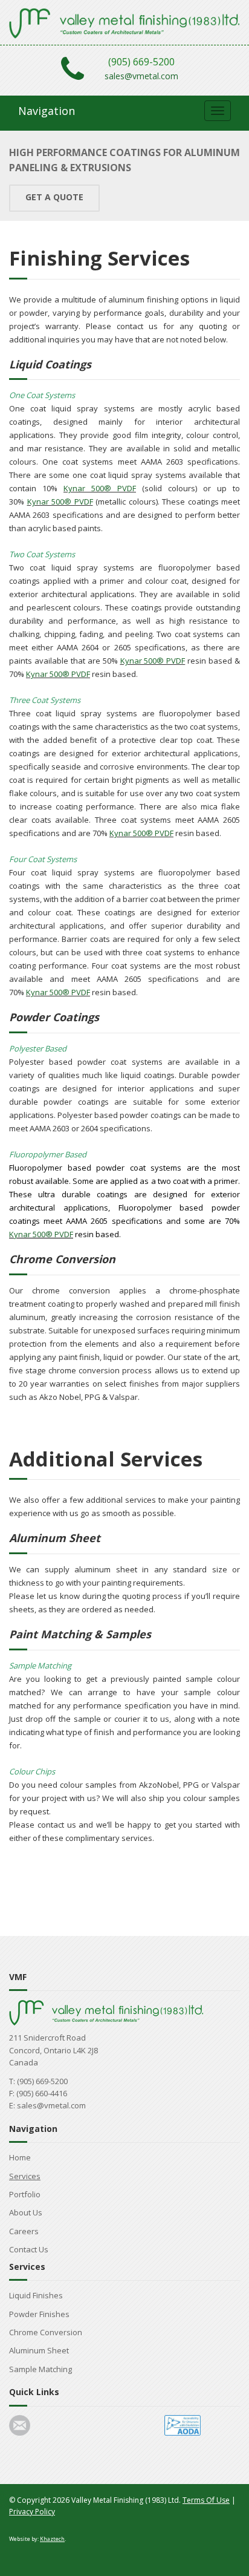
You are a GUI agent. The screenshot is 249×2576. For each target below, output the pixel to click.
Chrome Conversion (46, 2332)
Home (20, 2157)
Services (25, 2176)
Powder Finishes (39, 2314)
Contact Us (29, 2249)
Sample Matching (40, 2369)
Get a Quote (54, 197)
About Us (26, 2212)
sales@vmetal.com (141, 76)
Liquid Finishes (36, 2295)
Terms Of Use (206, 2500)
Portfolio (25, 2194)
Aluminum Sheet (39, 2350)
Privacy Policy (32, 2512)
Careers (24, 2231)
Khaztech (52, 2539)
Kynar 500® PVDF (100, 488)
